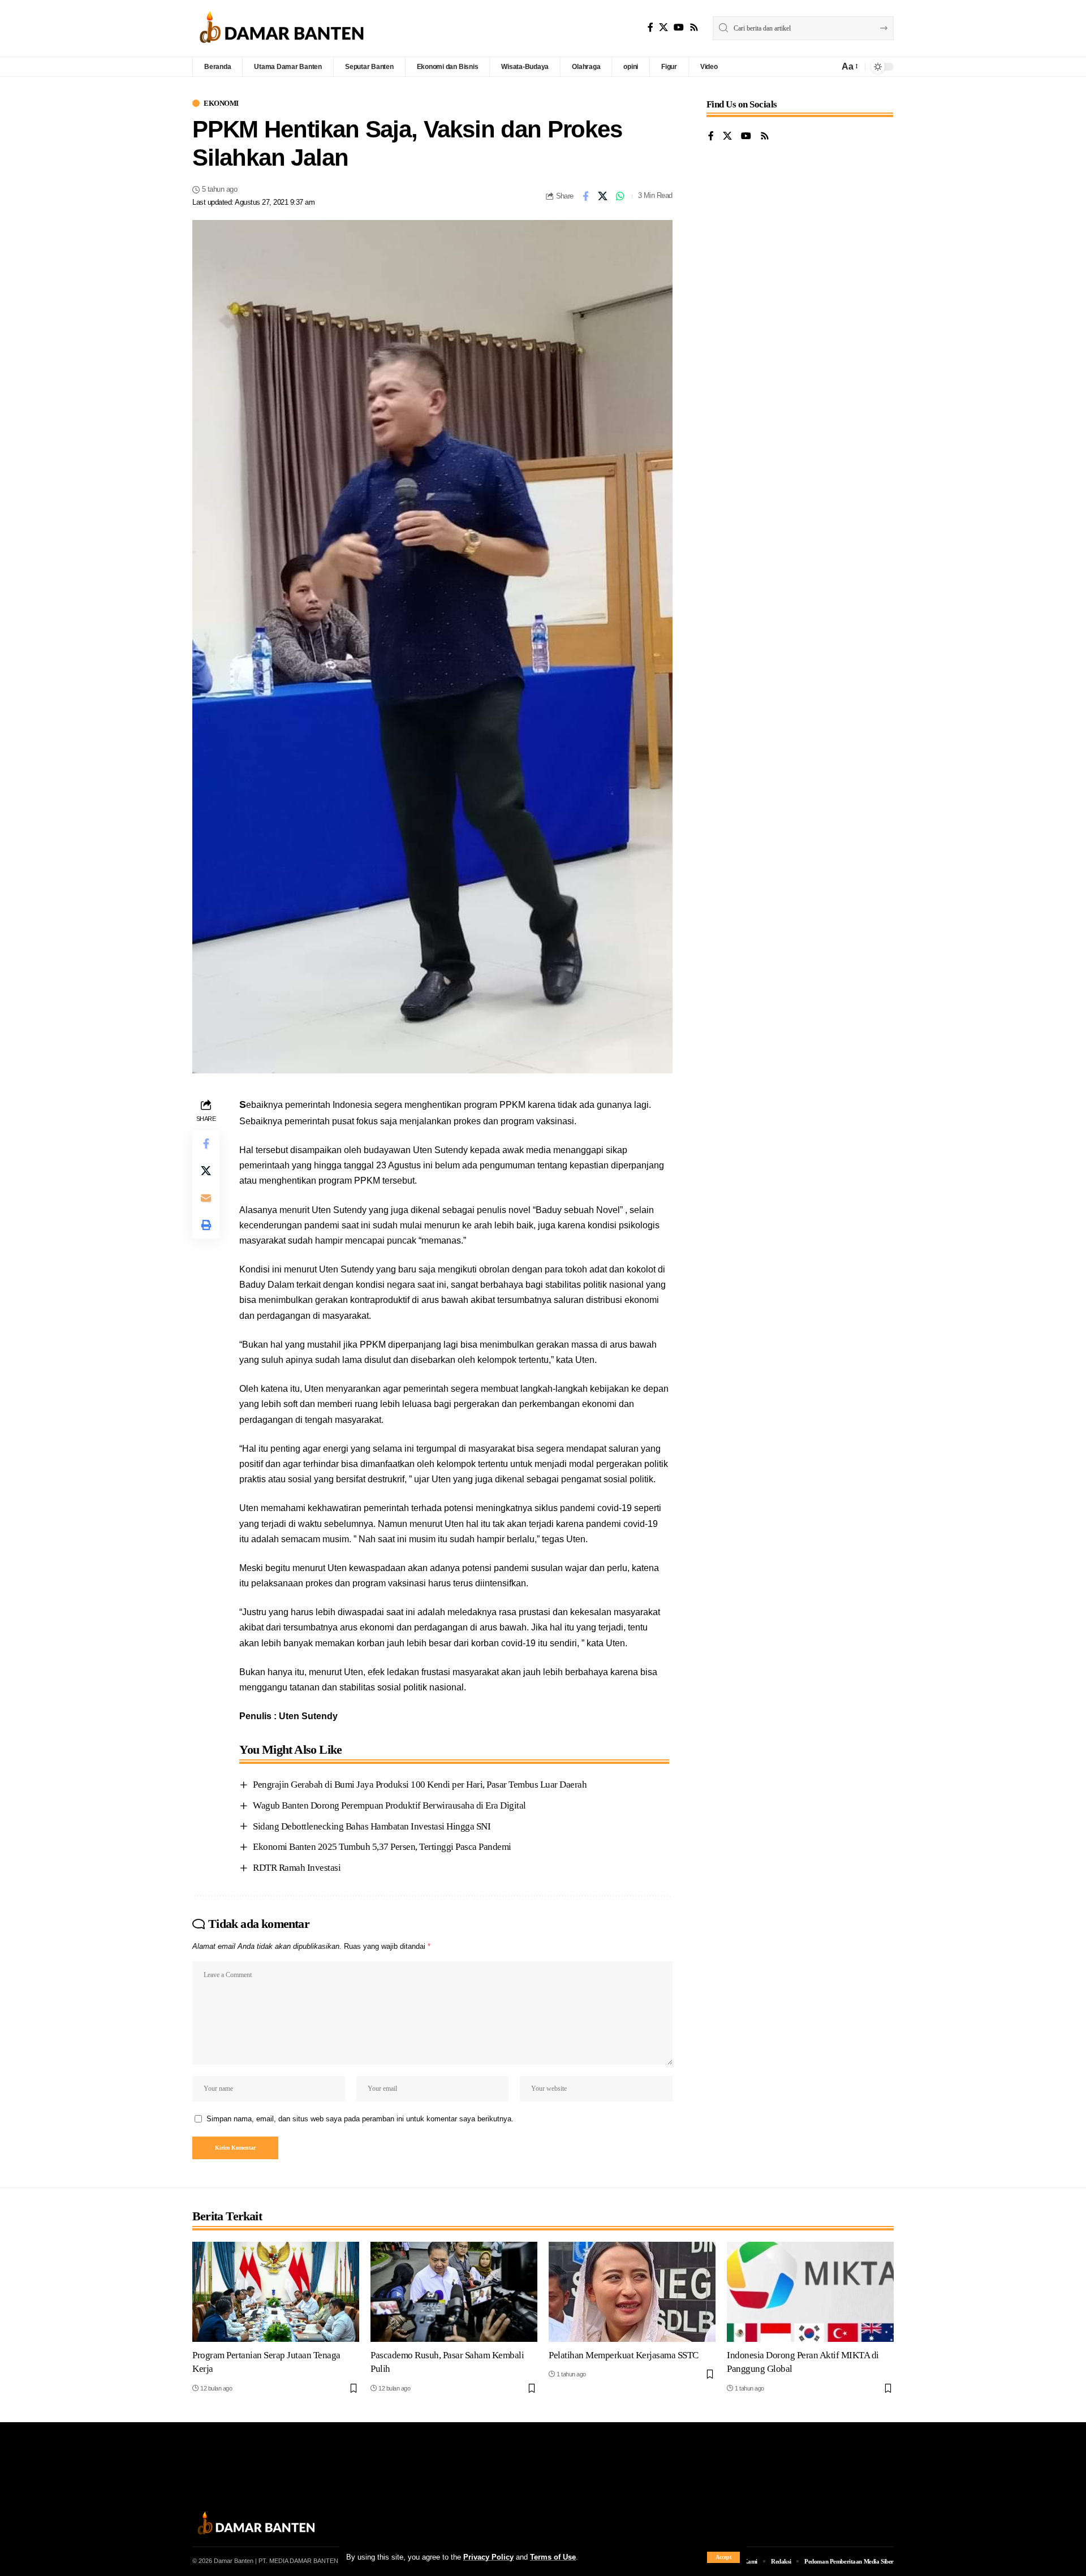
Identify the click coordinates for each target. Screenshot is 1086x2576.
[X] (663, 27)
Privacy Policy (488, 2557)
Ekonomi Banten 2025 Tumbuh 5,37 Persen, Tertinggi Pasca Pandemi (382, 1847)
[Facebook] (650, 27)
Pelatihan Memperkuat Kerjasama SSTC (624, 2355)
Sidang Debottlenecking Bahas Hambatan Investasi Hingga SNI (372, 1826)
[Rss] (694, 27)
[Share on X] (603, 196)
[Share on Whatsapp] (620, 196)
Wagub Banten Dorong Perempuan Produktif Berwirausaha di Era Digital (389, 1805)
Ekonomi (221, 103)
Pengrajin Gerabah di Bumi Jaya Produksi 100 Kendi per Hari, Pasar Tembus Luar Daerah (420, 1785)
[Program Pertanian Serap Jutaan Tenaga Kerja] (276, 2292)
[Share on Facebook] (585, 196)
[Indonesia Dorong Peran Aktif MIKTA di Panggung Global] (810, 2292)
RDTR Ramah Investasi (297, 1868)
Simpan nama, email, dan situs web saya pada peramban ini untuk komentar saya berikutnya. (360, 2119)
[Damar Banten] (282, 28)
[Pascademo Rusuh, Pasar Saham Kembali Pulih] (454, 2292)
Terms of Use (553, 2557)
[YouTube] (679, 27)
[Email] (206, 1197)
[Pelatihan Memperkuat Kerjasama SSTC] (632, 2292)
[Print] (206, 1224)
